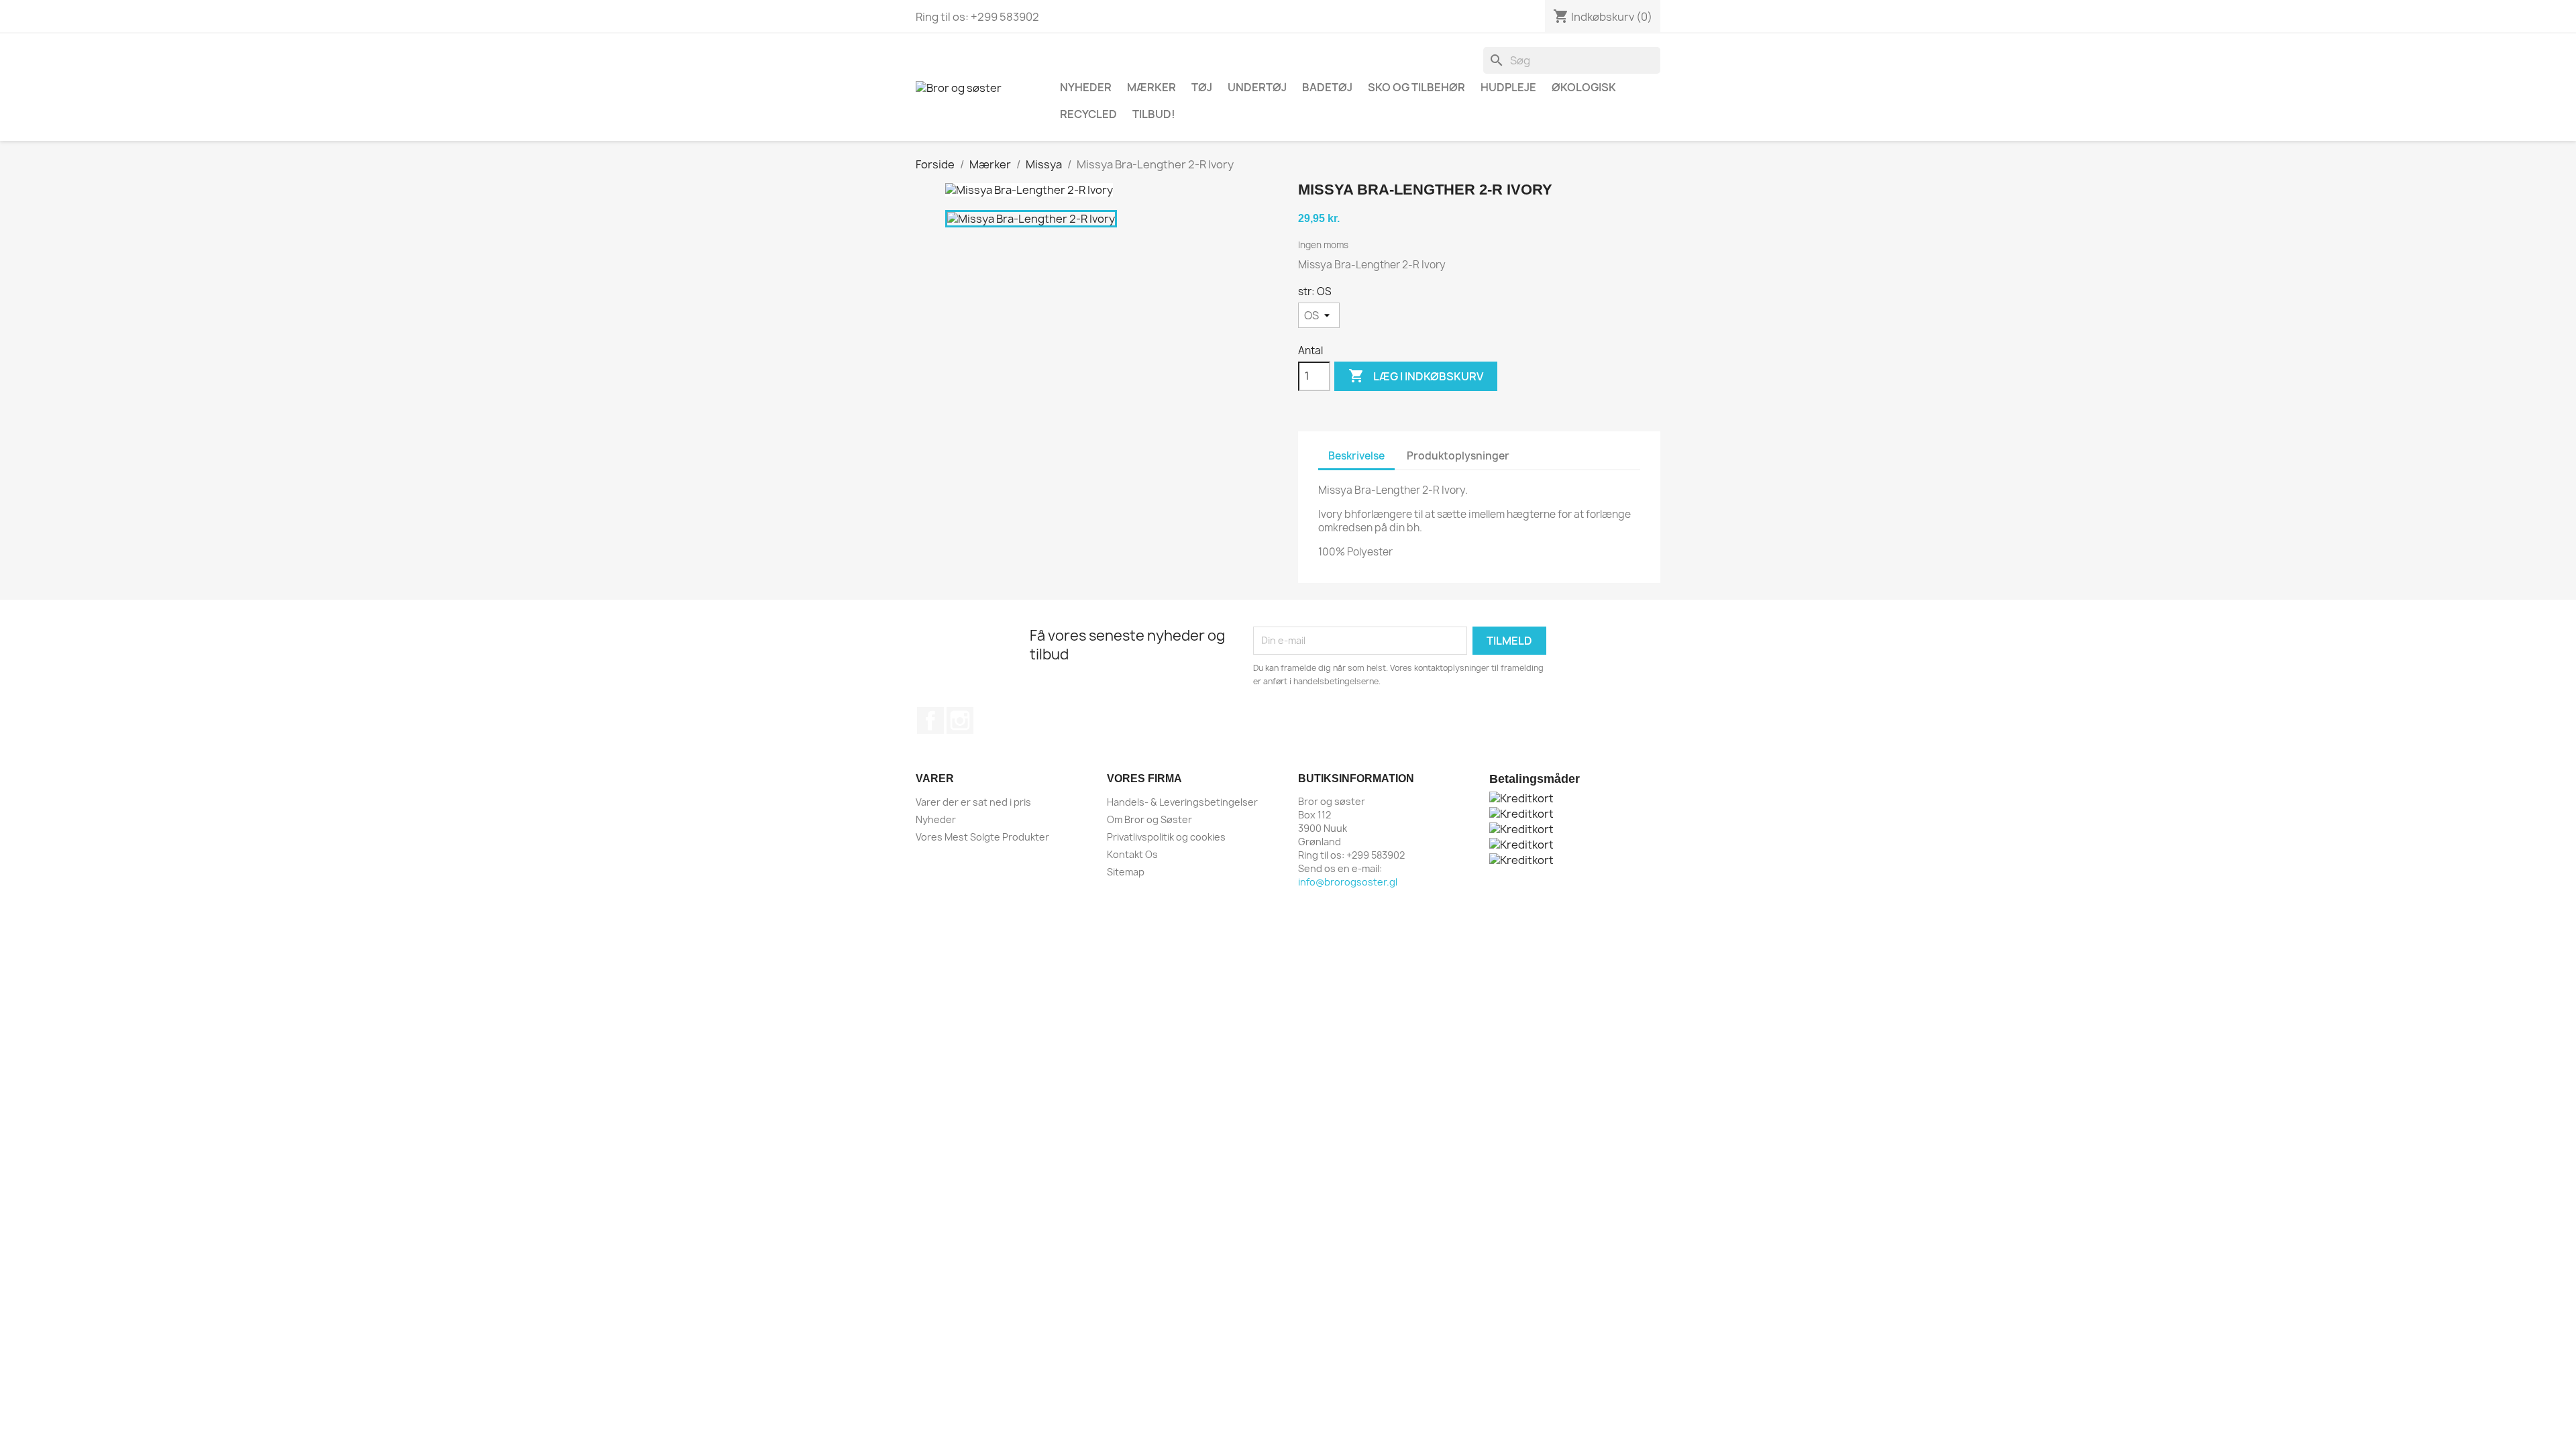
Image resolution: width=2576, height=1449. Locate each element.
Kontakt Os (1132, 854)
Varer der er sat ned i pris (973, 802)
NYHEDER (1086, 87)
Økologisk (1584, 87)
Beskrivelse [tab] (1356, 456)
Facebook (930, 720)
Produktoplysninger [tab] (1458, 456)
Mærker (1151, 87)
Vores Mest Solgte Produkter (982, 837)
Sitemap (1126, 872)
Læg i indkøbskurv (1416, 376)
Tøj (1202, 87)
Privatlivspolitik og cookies (1166, 837)
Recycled (1088, 114)
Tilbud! (1154, 114)
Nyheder (936, 819)
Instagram (960, 720)
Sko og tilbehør (1416, 87)
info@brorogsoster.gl (1348, 882)
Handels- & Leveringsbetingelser (1182, 802)
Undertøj (1257, 87)
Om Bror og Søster (1149, 819)
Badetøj (1327, 87)
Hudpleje (1508, 87)
